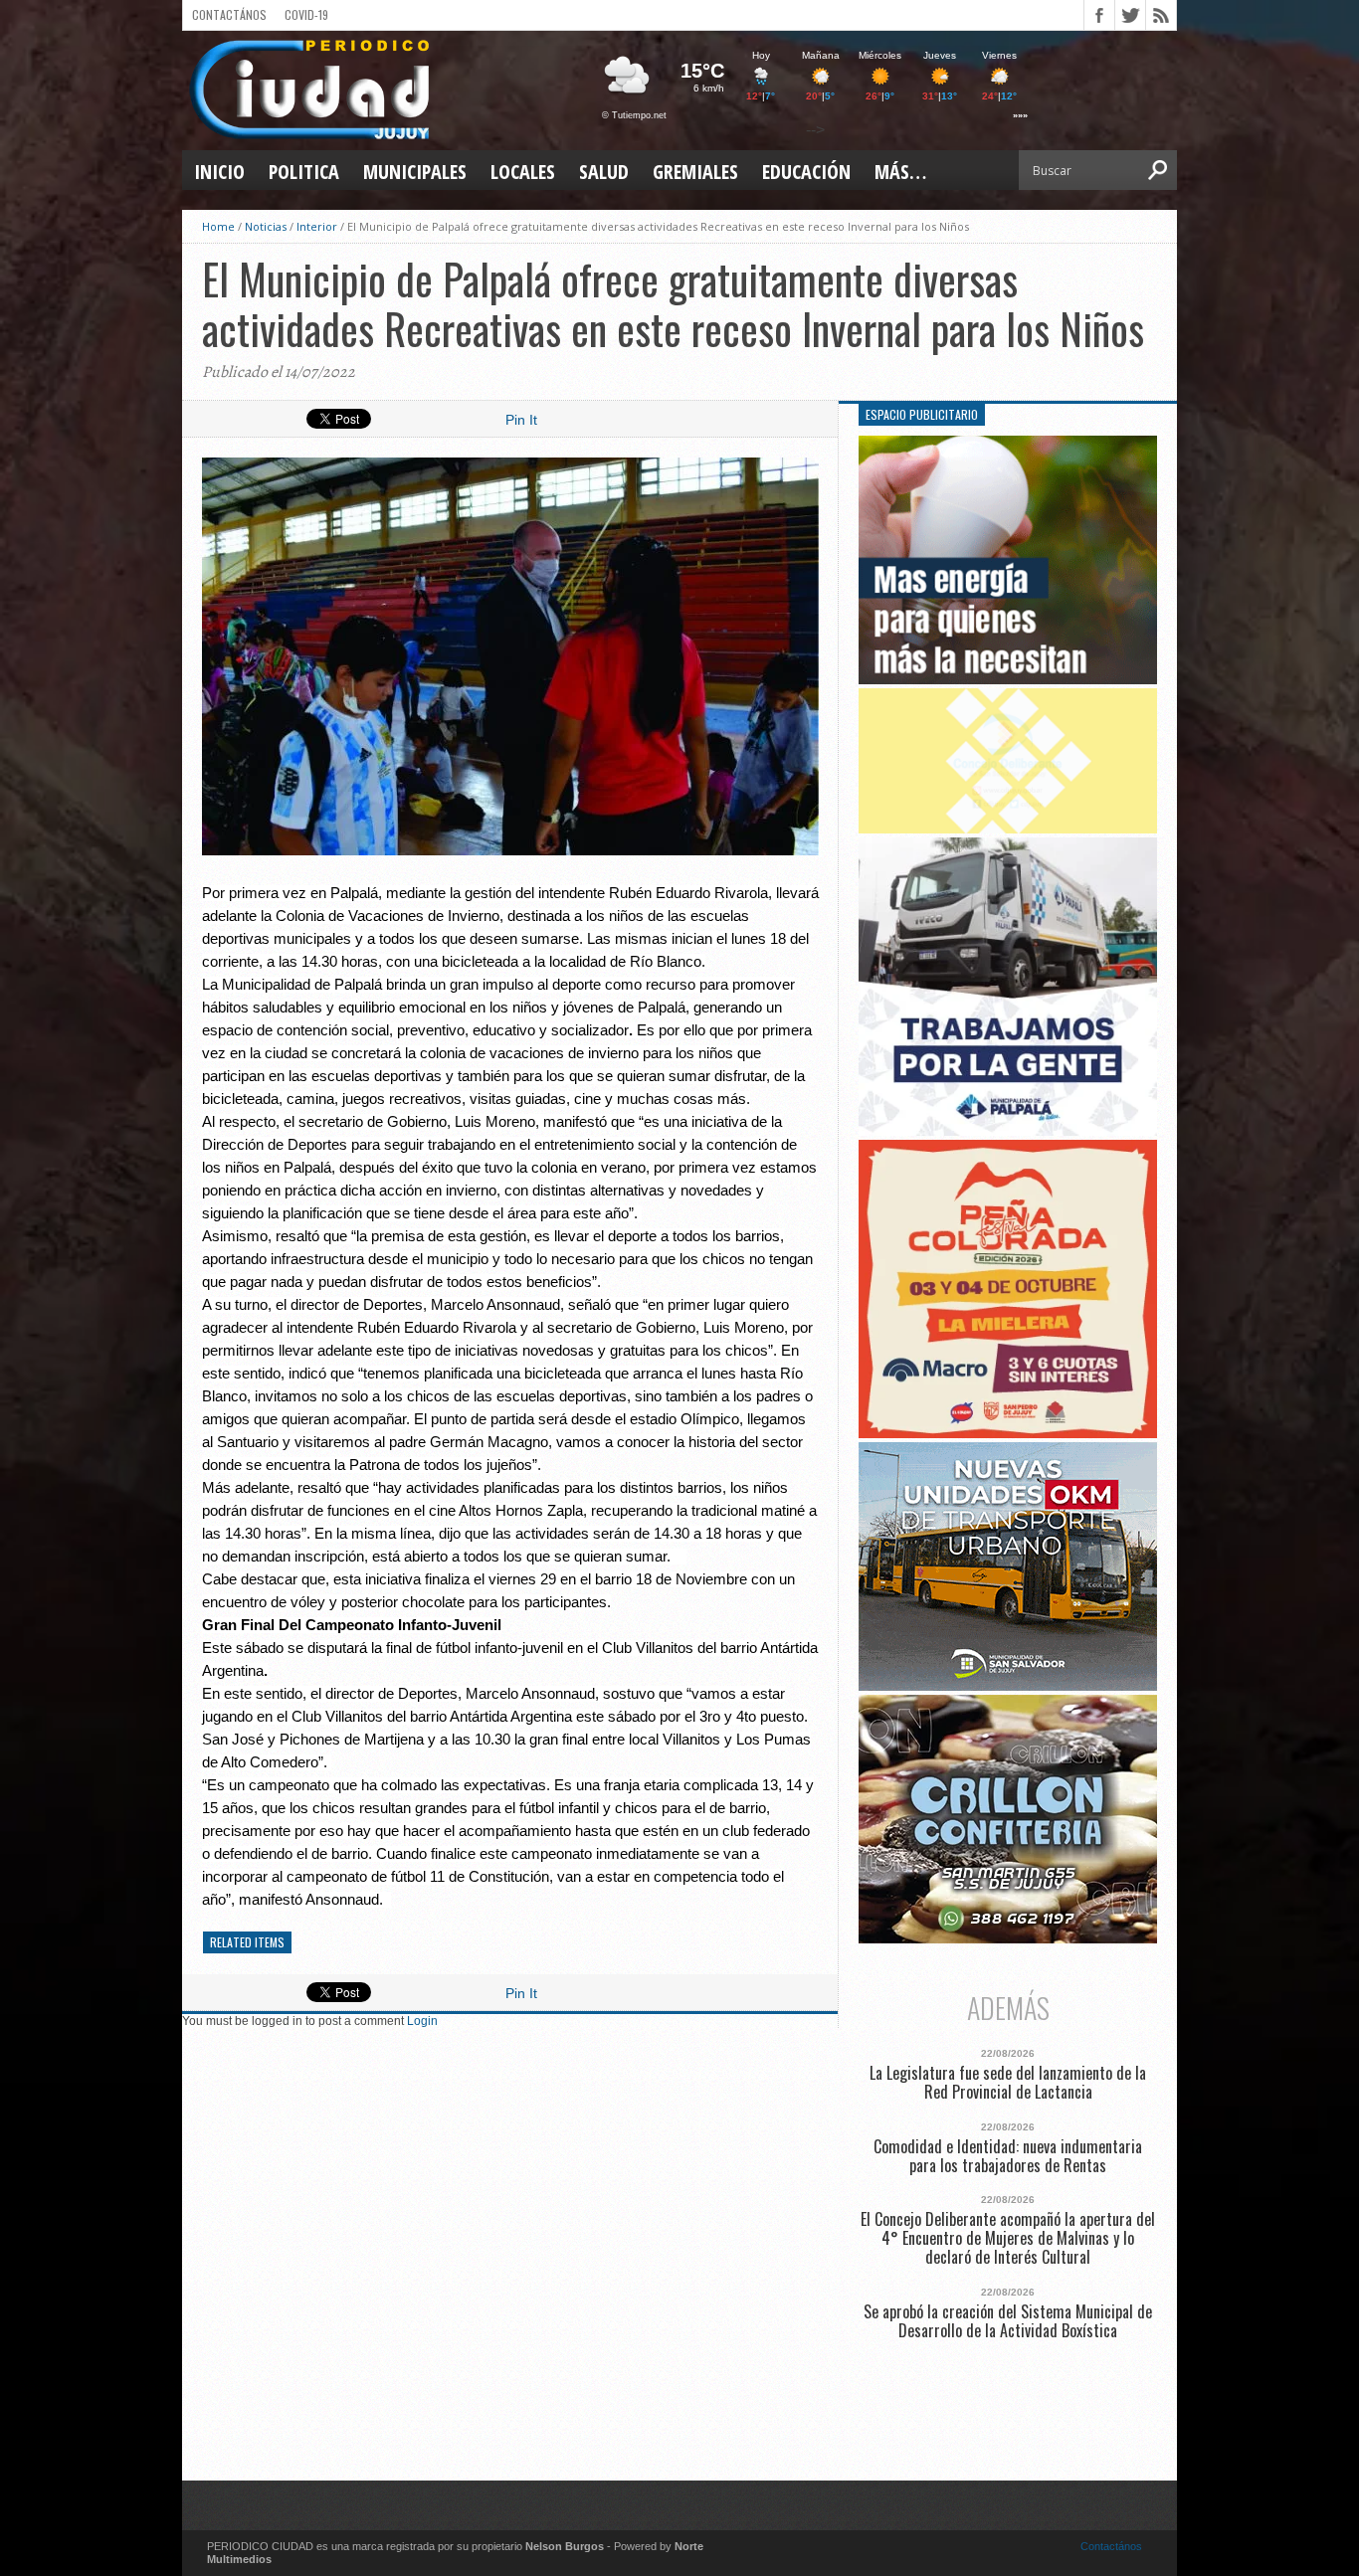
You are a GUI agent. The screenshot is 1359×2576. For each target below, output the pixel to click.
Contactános (1111, 2546)
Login (422, 2021)
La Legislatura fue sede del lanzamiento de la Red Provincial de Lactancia (1008, 2083)
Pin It (521, 420)
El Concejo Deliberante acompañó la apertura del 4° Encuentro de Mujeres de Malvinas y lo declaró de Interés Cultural (1008, 2239)
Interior (317, 226)
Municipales (415, 172)
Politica (304, 172)
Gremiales (695, 172)
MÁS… (900, 172)
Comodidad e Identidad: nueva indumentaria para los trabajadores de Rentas (1008, 2156)
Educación (806, 172)
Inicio (219, 172)
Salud (604, 172)
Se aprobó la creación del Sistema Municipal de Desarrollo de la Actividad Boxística (1008, 2321)
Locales (523, 172)
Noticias (266, 226)
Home (218, 226)
